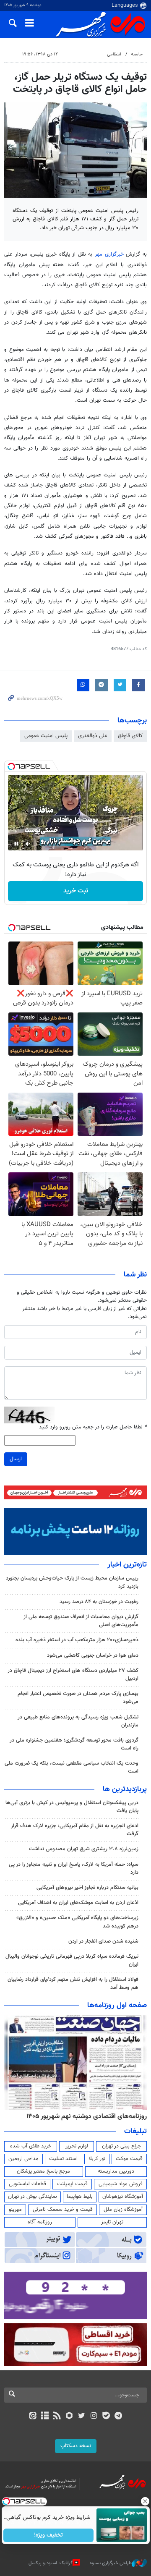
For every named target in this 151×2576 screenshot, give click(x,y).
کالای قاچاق (130, 736)
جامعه (137, 54)
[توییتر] (82, 2416)
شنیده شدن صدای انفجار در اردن (103, 1941)
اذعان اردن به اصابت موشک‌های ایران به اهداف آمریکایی (78, 1903)
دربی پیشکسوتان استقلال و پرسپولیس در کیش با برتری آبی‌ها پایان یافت (72, 1807)
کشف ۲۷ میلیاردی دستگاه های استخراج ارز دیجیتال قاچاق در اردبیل (73, 1675)
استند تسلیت (63, 2159)
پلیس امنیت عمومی (46, 736)
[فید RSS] (57, 2416)
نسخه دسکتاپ (76, 2446)
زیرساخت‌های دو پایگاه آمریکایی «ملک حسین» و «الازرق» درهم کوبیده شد (77, 1922)
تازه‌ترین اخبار (127, 1565)
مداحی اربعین (23, 2159)
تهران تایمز (112, 2222)
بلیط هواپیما (80, 2197)
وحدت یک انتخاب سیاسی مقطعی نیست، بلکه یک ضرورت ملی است (72, 1767)
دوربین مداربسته (116, 2171)
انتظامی (114, 54)
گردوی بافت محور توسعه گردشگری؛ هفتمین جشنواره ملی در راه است (74, 1744)
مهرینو (15, 2210)
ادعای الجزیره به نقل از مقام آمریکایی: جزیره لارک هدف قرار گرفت (75, 1830)
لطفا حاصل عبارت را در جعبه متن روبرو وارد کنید (93, 1427)
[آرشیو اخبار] (45, 2416)
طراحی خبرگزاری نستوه (111, 2563)
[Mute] (28, 844)
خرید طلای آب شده (31, 2146)
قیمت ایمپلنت (72, 2184)
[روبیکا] (69, 2416)
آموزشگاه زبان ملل (123, 2210)
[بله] (106, 2416)
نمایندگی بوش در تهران (33, 2197)
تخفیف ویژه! (48, 2535)
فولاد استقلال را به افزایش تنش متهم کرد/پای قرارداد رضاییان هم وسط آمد (73, 1984)
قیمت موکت (129, 2159)
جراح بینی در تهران (121, 2146)
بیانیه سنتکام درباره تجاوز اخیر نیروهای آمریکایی (87, 1888)
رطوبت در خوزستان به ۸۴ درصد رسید (99, 1602)
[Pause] (16, 844)
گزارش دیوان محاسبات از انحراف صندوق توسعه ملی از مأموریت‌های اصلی (81, 1621)
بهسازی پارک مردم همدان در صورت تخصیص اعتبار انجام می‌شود (78, 1698)
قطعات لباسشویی (27, 2184)
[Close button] (145, 2501)
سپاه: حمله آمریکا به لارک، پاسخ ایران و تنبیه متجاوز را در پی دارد (74, 1869)
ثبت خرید (76, 891)
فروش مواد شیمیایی (121, 2184)
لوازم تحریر (77, 2146)
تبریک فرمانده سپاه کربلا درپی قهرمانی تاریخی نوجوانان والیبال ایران (72, 1960)
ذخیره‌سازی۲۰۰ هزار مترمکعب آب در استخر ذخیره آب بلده (77, 1640)
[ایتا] (33, 2416)
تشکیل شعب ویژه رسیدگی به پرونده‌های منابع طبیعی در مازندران (78, 1721)
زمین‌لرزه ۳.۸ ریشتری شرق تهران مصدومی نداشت (84, 1849)
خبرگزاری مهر (109, 254)
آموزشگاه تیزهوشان (123, 2197)
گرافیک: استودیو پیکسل (51, 2563)
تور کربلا (97, 2159)
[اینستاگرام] (94, 2416)
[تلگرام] (118, 2416)
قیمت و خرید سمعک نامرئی (63, 2210)
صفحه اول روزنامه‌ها (117, 2006)
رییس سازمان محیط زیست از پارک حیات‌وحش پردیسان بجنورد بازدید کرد (72, 1582)
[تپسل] (11, 766)
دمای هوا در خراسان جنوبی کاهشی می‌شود (93, 1655)
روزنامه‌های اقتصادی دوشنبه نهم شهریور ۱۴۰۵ (87, 2116)
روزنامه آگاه (40, 2222)
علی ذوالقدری (93, 736)
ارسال (16, 1459)
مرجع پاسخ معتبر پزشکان (43, 2171)
